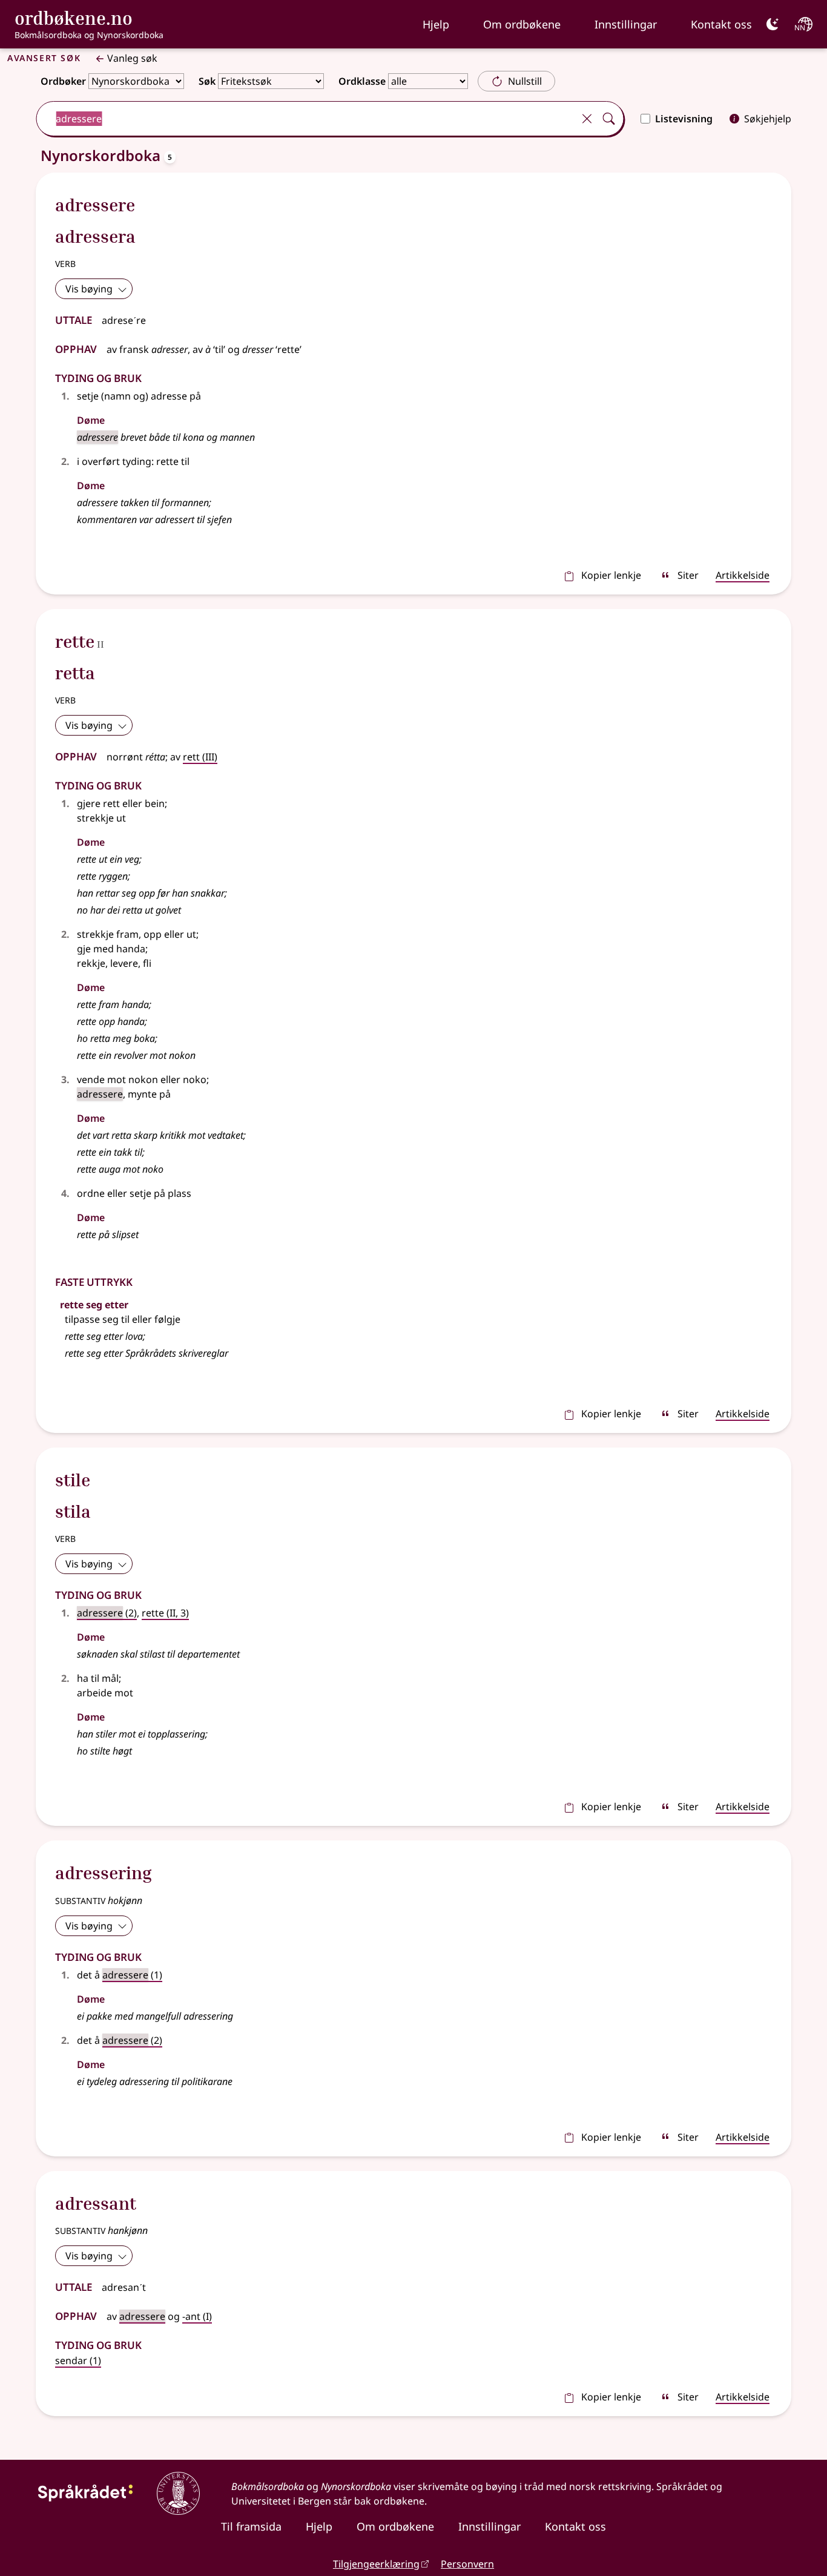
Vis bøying (89, 289)
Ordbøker (63, 81)
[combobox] (306, 119)
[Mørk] (773, 24)
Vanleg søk (132, 58)
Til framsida (251, 2526)
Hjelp (436, 24)
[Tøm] (587, 119)
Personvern (467, 2564)
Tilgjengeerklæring (376, 2564)
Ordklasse (362, 81)
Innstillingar (626, 24)
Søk (207, 81)
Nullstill (525, 81)
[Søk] (608, 119)
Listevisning (684, 119)
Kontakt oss (721, 24)
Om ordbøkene (522, 24)
